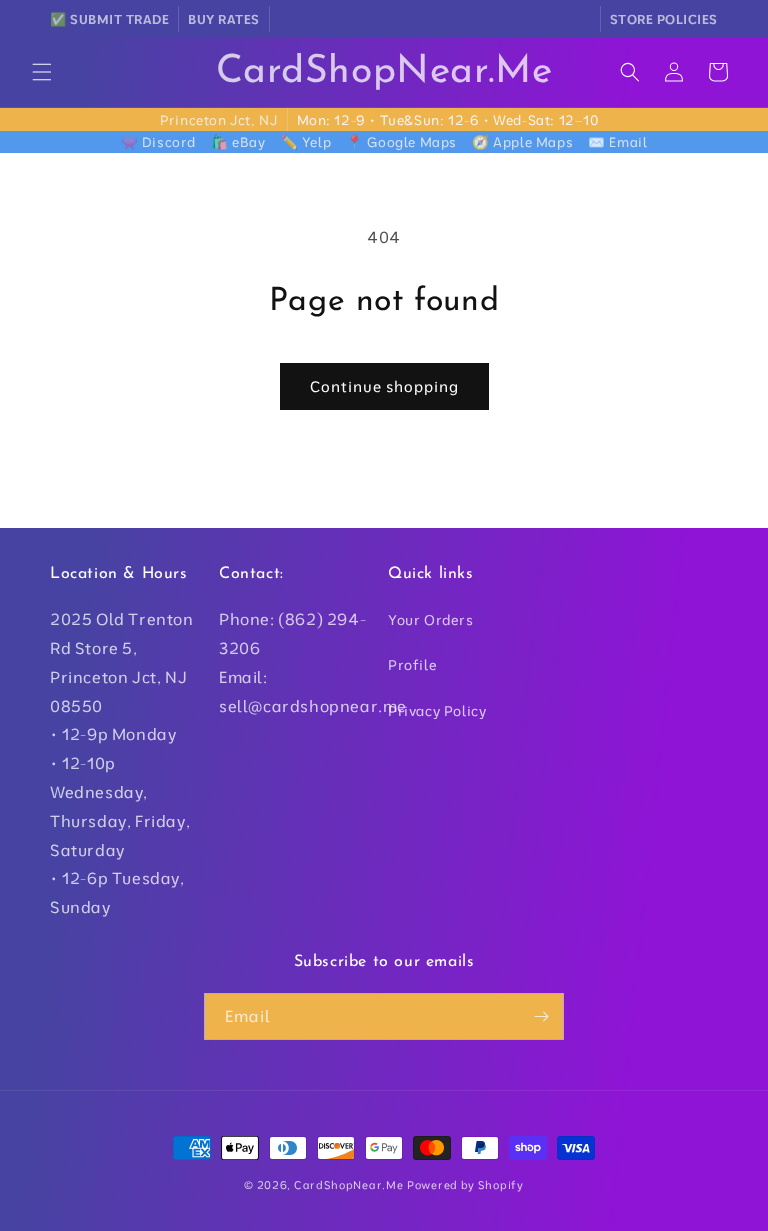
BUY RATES (224, 19)
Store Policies (664, 19)
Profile (412, 665)
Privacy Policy (437, 711)
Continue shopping (384, 386)
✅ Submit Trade (109, 19)
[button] (42, 72)
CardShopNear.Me (349, 1185)
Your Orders (431, 620)
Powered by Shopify (465, 1185)
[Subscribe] (541, 1016)
